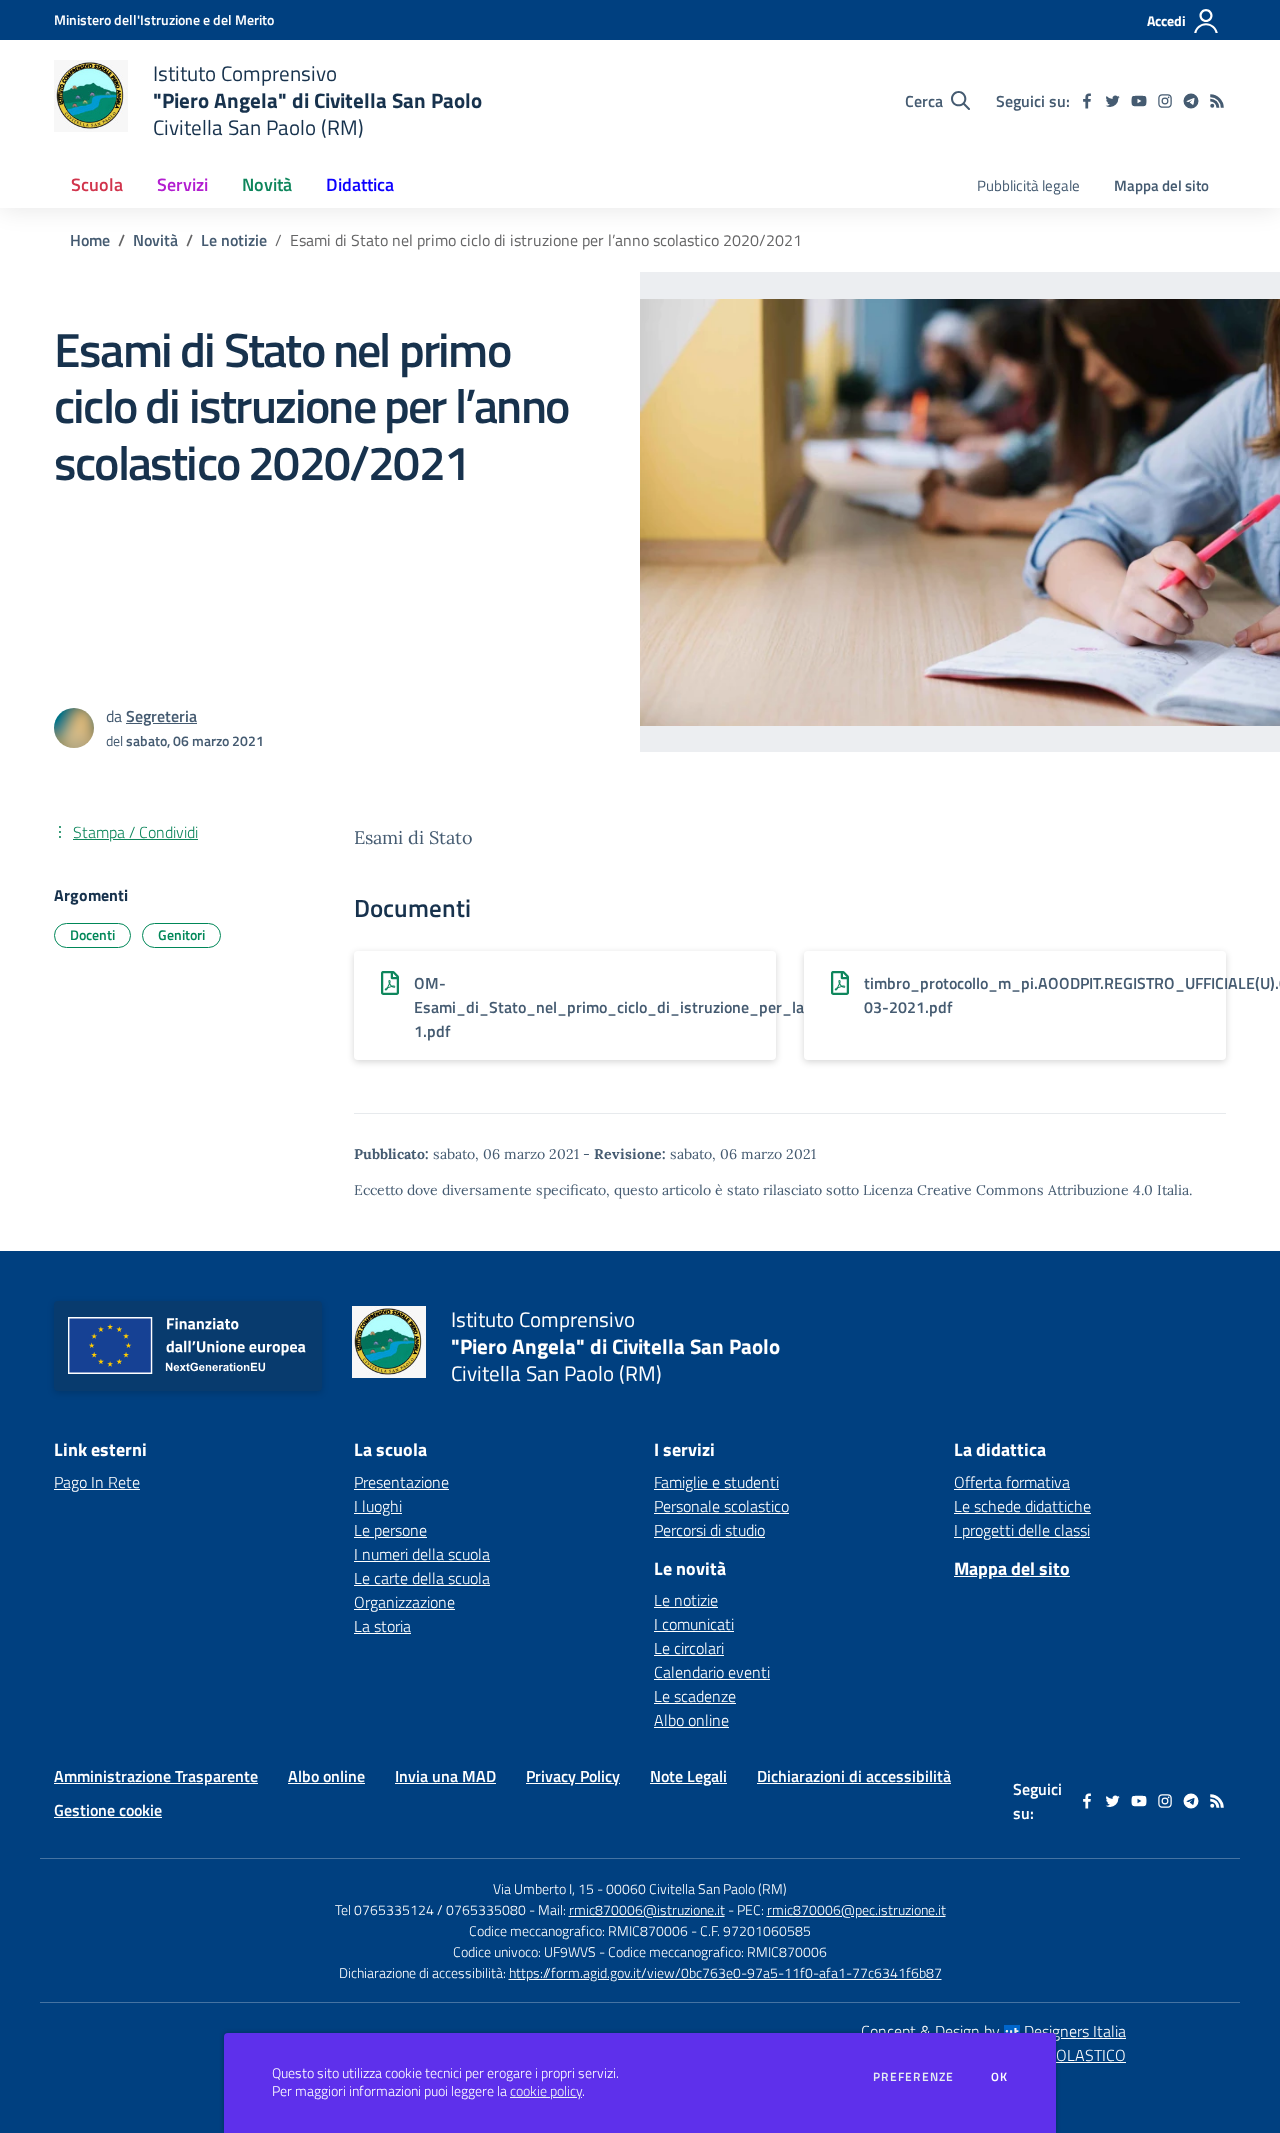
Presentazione (401, 1482)
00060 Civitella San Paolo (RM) (696, 1888)
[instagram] (1165, 101)
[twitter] (1113, 101)
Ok (1000, 2077)
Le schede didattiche (1022, 1506)
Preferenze (913, 2077)
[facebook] (1087, 101)
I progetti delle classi (1022, 1530)
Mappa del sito (1161, 185)
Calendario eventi (712, 1672)
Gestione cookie (108, 1810)
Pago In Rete (97, 1482)
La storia (382, 1626)
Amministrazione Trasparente (156, 1776)
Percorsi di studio (709, 1530)
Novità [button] (267, 184)
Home (90, 240)
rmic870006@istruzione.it (647, 1909)
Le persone (390, 1530)
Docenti (92, 934)
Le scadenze (695, 1696)
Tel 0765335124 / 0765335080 (430, 1909)
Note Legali (688, 1776)
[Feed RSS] (1217, 101)
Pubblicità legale (1028, 185)
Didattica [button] (360, 184)
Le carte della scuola (422, 1578)
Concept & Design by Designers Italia (993, 2031)
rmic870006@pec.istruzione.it (856, 1909)
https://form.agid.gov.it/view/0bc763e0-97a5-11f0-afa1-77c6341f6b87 (725, 1972)
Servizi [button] (182, 184)
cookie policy (546, 2091)
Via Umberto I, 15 (543, 1888)
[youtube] (1139, 101)
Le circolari (689, 1648)
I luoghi (378, 1506)
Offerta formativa (1012, 1482)
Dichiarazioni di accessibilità (854, 1776)
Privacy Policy (573, 1776)
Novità (155, 240)
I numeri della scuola (422, 1554)
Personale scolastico (721, 1506)
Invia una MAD (445, 1776)
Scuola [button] (97, 184)
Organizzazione (404, 1602)
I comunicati (694, 1624)
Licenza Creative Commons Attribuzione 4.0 (1008, 1190)
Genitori (181, 934)
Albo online (691, 1720)
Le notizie (234, 240)
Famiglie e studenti (716, 1482)
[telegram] (1191, 101)
